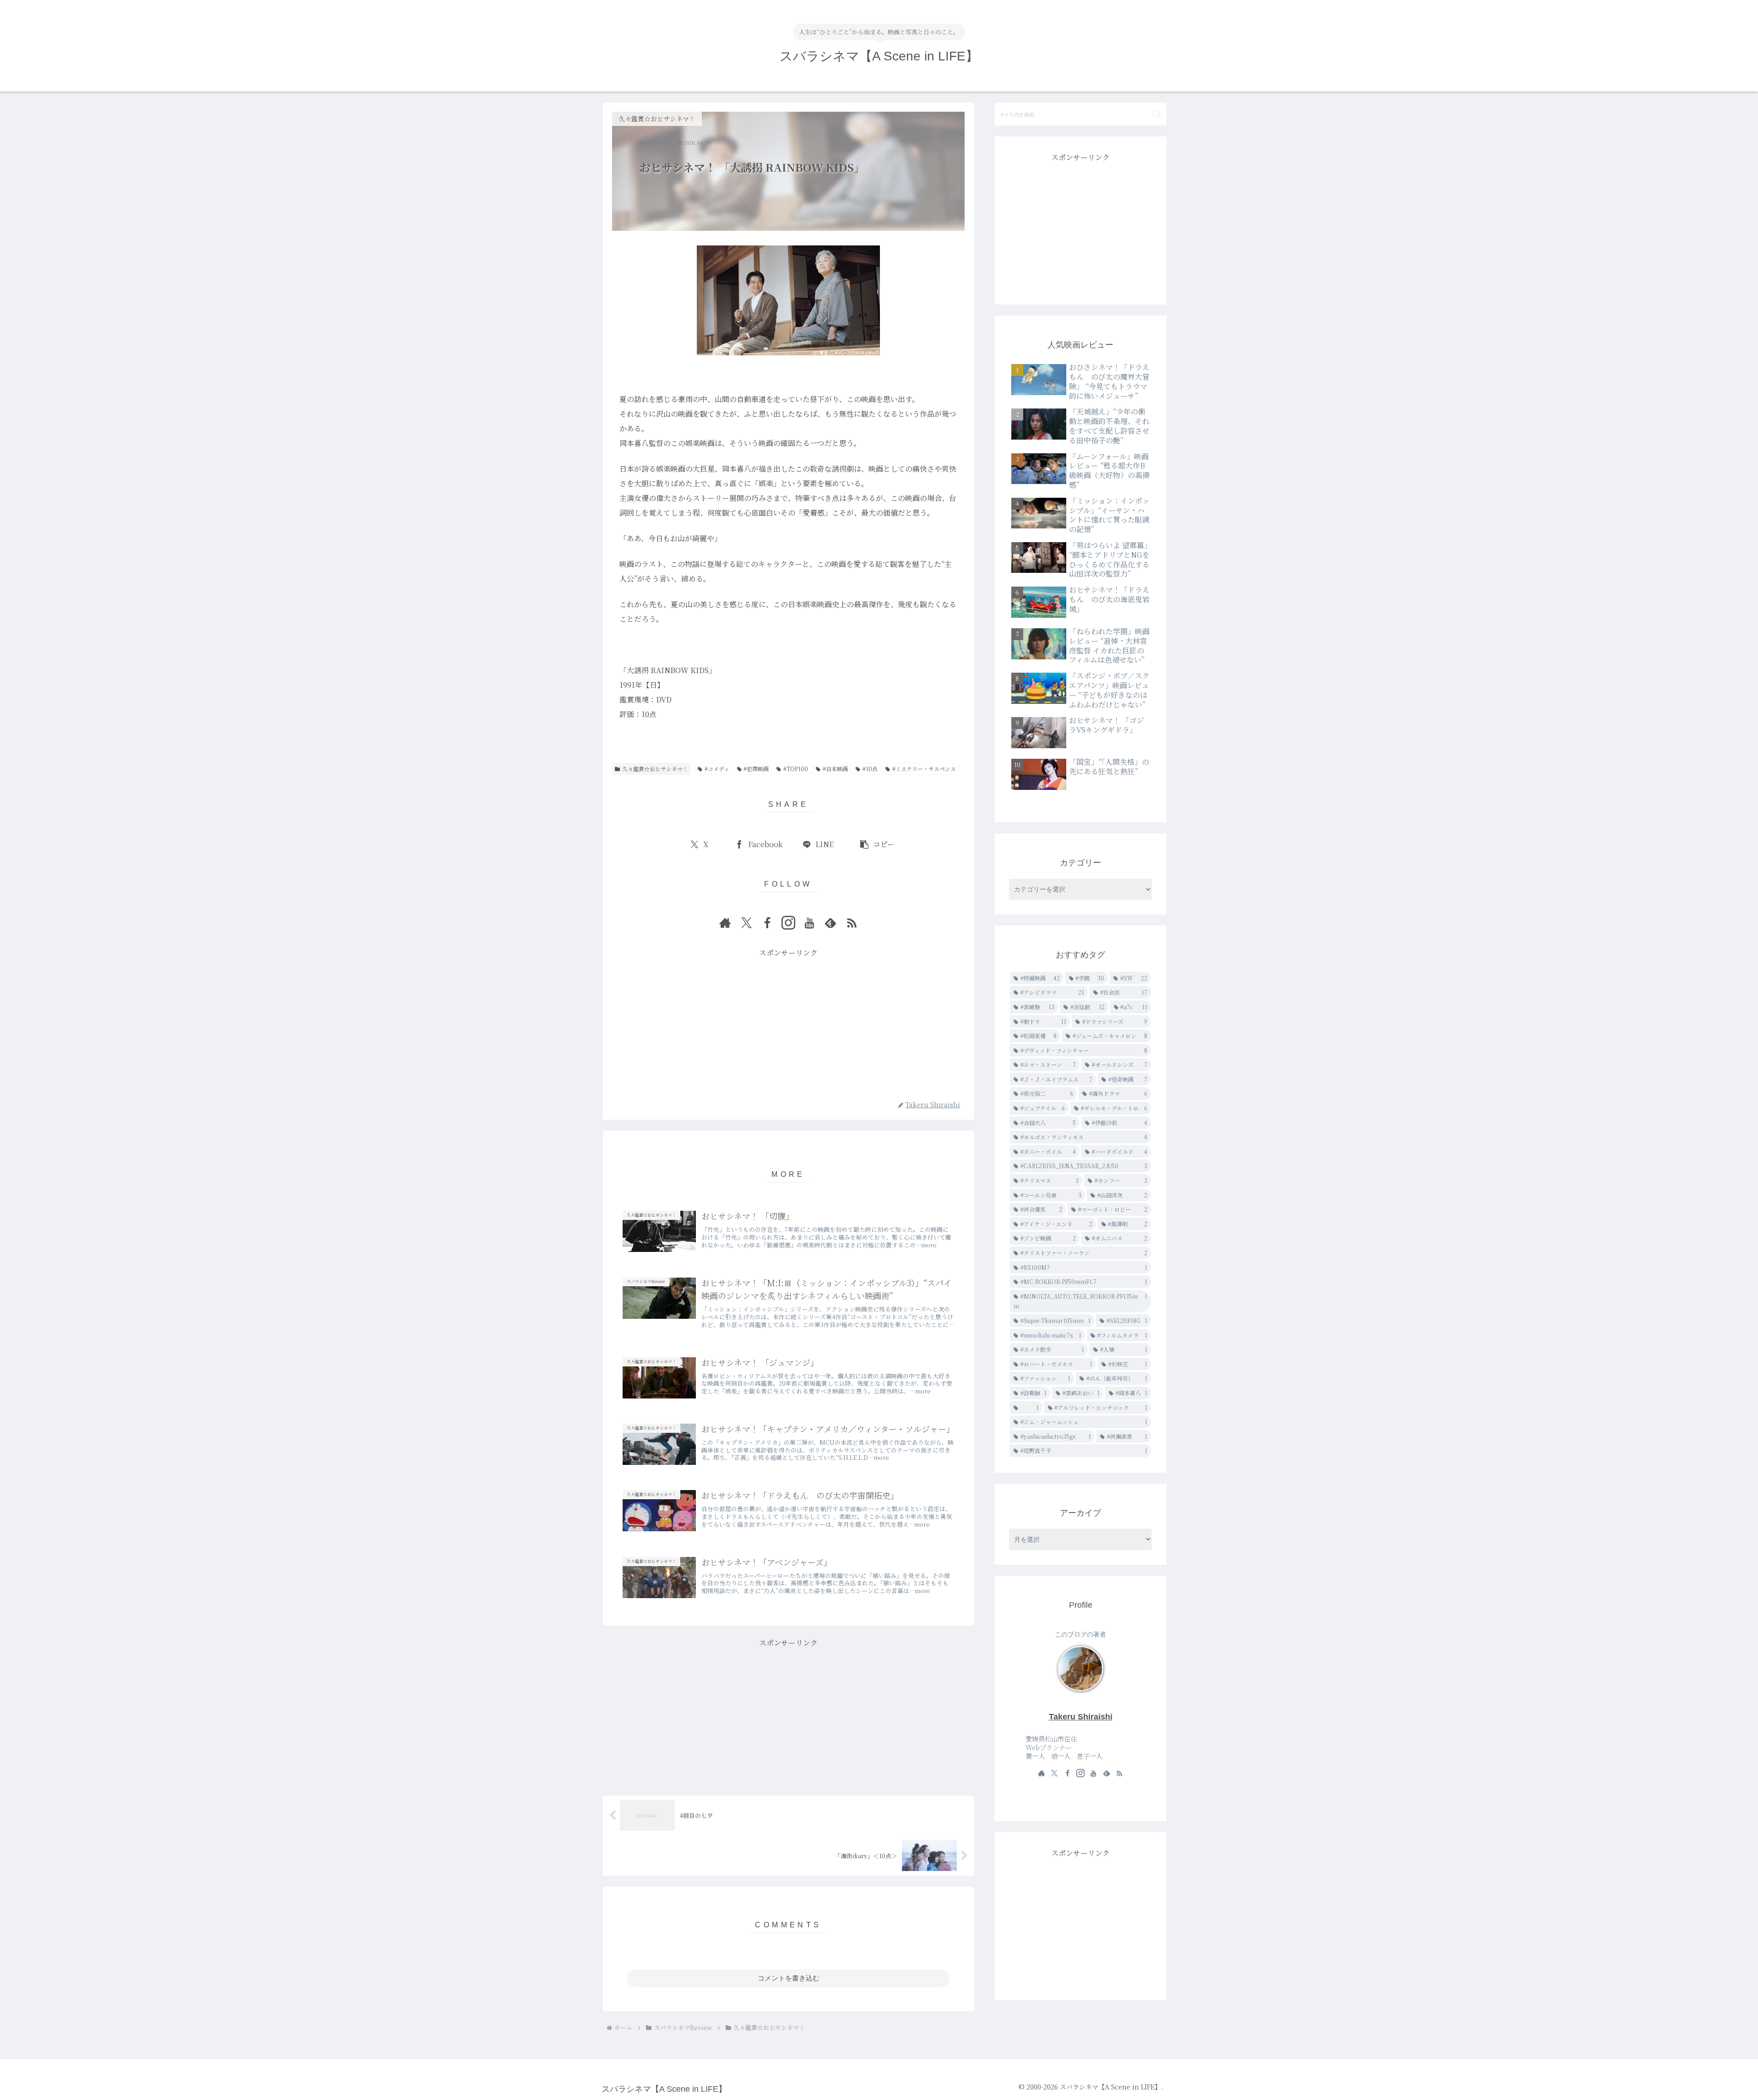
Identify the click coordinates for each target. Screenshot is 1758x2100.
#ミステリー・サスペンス (924, 769)
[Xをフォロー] (746, 923)
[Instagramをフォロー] (788, 923)
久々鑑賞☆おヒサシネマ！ (655, 769)
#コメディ (717, 769)
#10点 (870, 769)
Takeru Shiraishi (1081, 1717)
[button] (877, 845)
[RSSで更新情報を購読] (852, 923)
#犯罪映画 (756, 769)
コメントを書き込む (789, 1978)
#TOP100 (796, 769)
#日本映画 (835, 769)
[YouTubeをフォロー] (809, 923)
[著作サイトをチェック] (725, 923)
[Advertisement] (788, 1024)
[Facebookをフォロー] (767, 923)
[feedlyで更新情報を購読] (830, 923)
